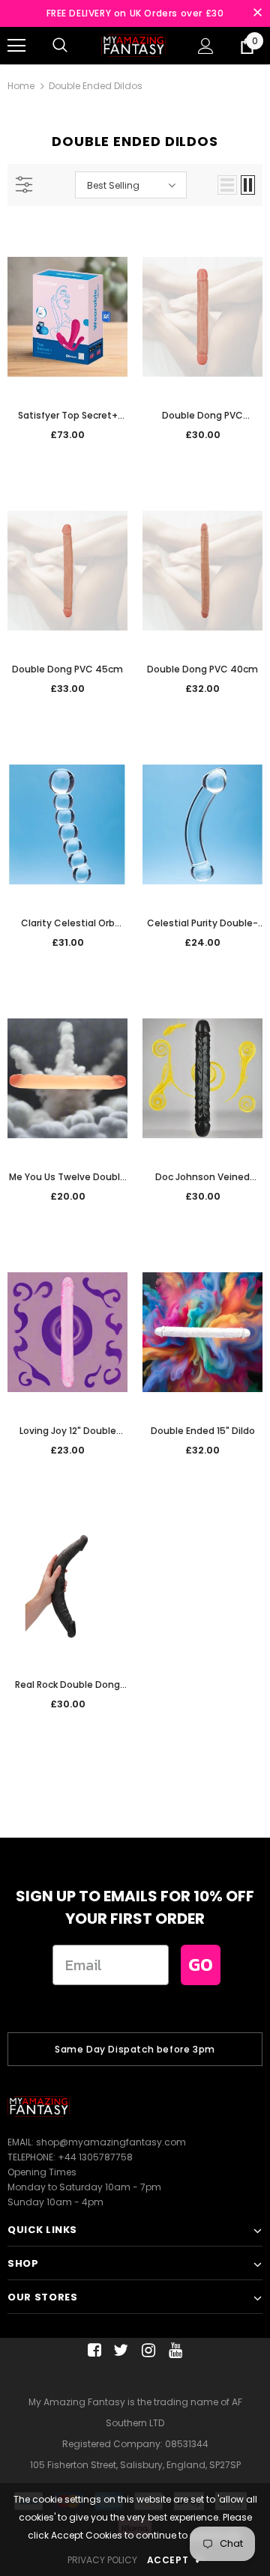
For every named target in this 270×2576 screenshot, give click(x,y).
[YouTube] (173, 2350)
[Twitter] (119, 2350)
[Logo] (133, 45)
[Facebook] (92, 2350)
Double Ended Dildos (96, 86)
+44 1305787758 (95, 2157)
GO (201, 1965)
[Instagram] (146, 2350)
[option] (135, 2049)
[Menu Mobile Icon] (16, 46)
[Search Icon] (60, 46)
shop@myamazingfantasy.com (111, 2142)
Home (21, 86)
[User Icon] (206, 46)
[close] (257, 13)
